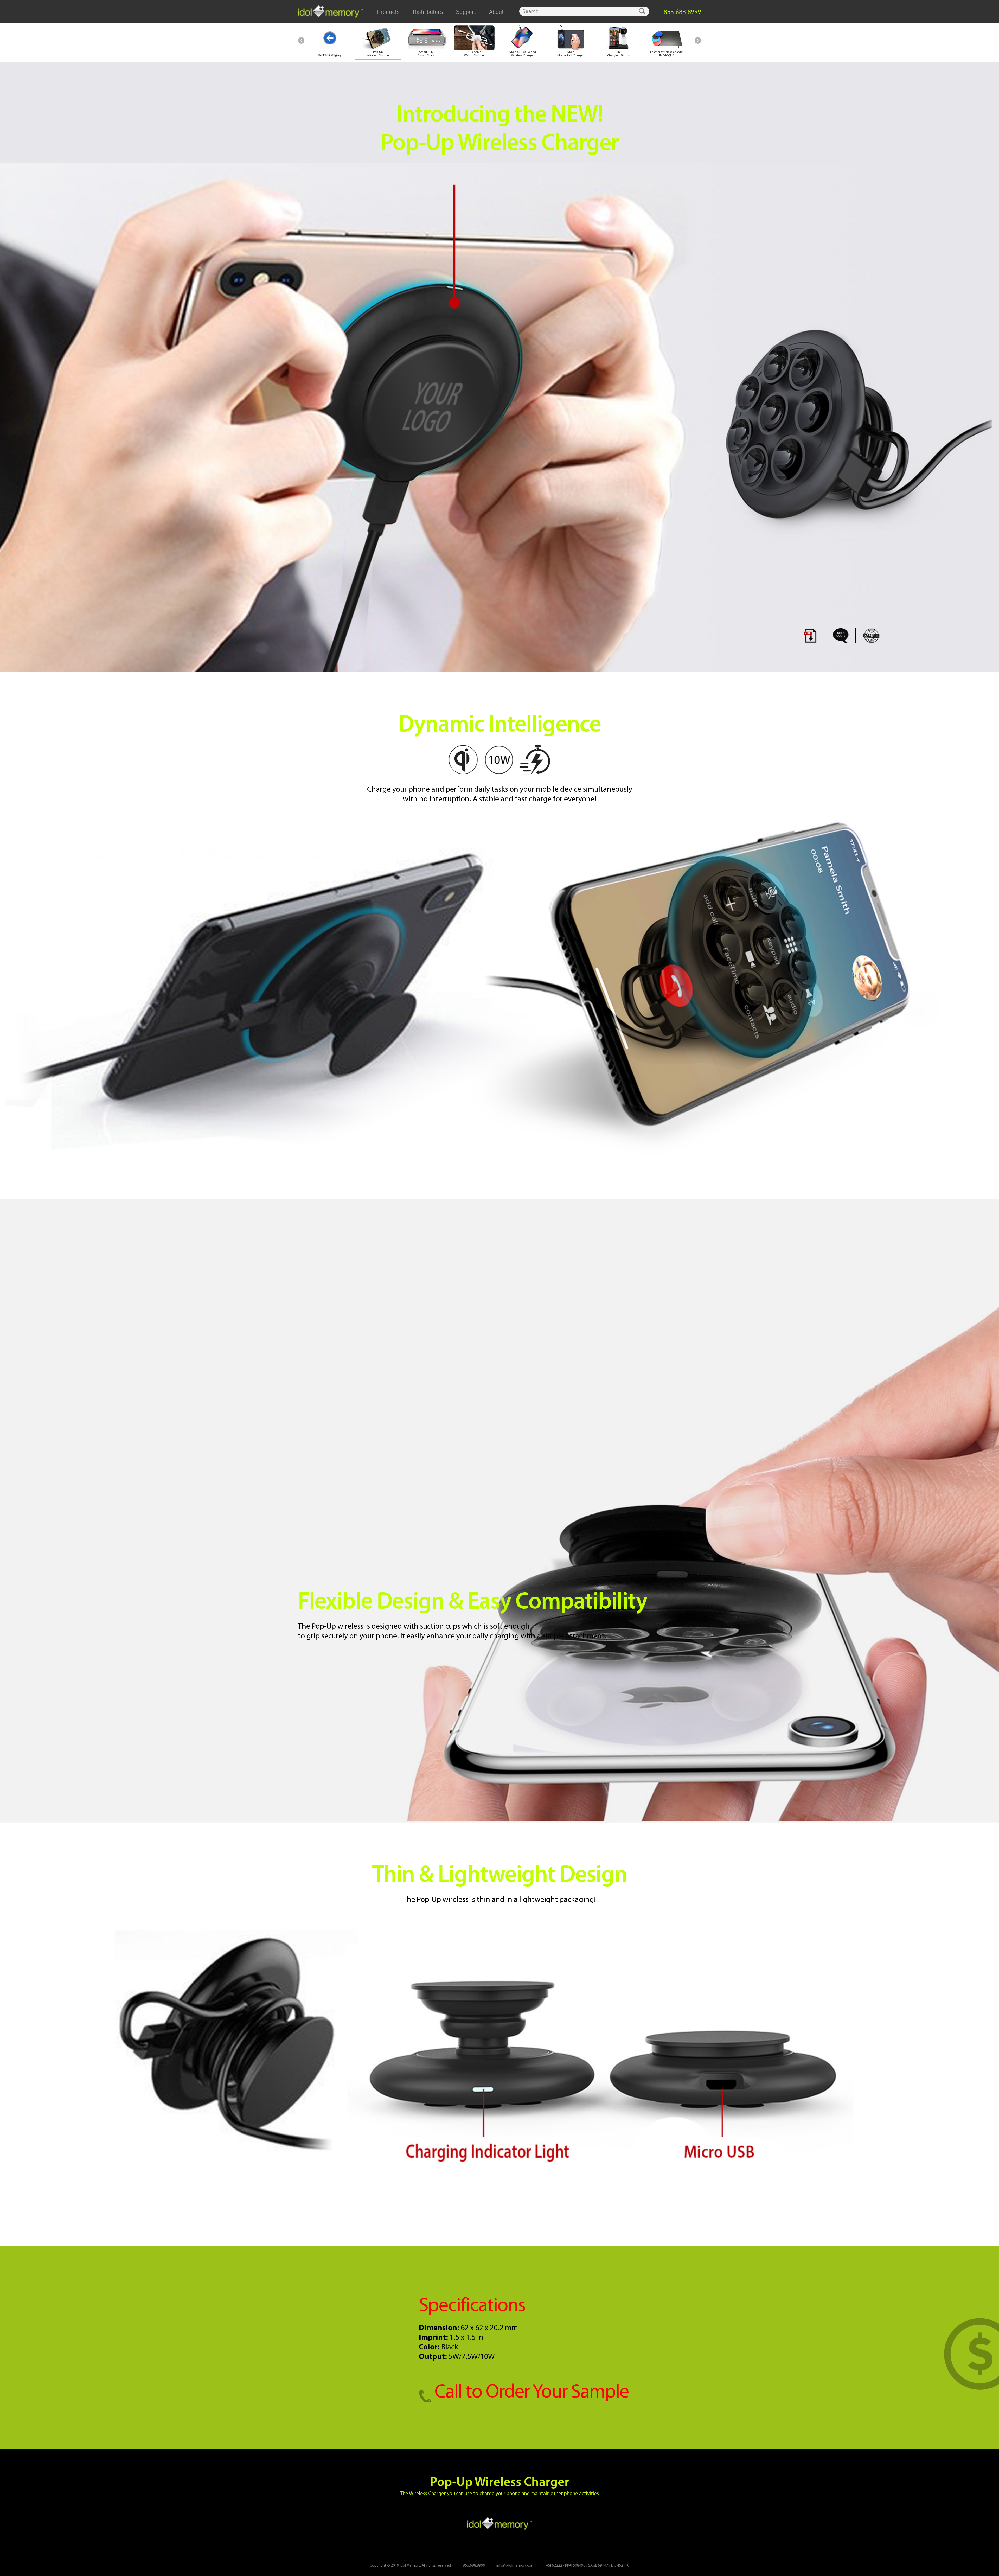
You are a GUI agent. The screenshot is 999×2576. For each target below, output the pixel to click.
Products (388, 12)
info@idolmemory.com (515, 2566)
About (496, 12)
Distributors (428, 12)
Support (466, 12)
